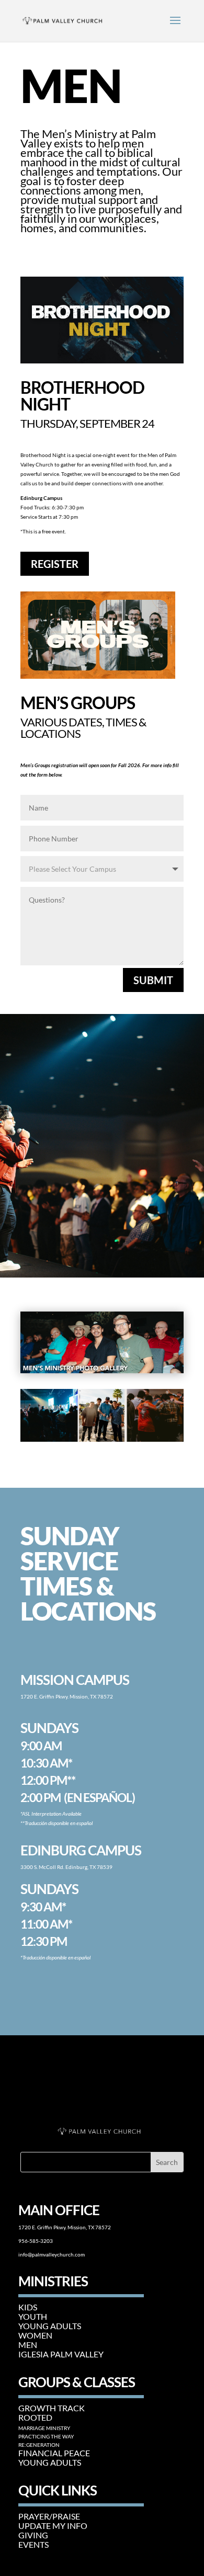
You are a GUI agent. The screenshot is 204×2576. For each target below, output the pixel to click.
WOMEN (35, 2335)
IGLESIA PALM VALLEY (61, 2354)
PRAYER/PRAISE (49, 2516)
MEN (28, 2345)
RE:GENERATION (39, 2445)
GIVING (33, 2535)
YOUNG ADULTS (50, 2326)
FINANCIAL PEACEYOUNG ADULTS (54, 2458)
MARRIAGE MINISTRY (44, 2428)
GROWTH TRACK (52, 2408)
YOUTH (33, 2316)
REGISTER (55, 564)
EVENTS (33, 2544)
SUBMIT (153, 980)
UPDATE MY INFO (53, 2526)
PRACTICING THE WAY (46, 2436)
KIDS (28, 2307)
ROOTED (35, 2417)
